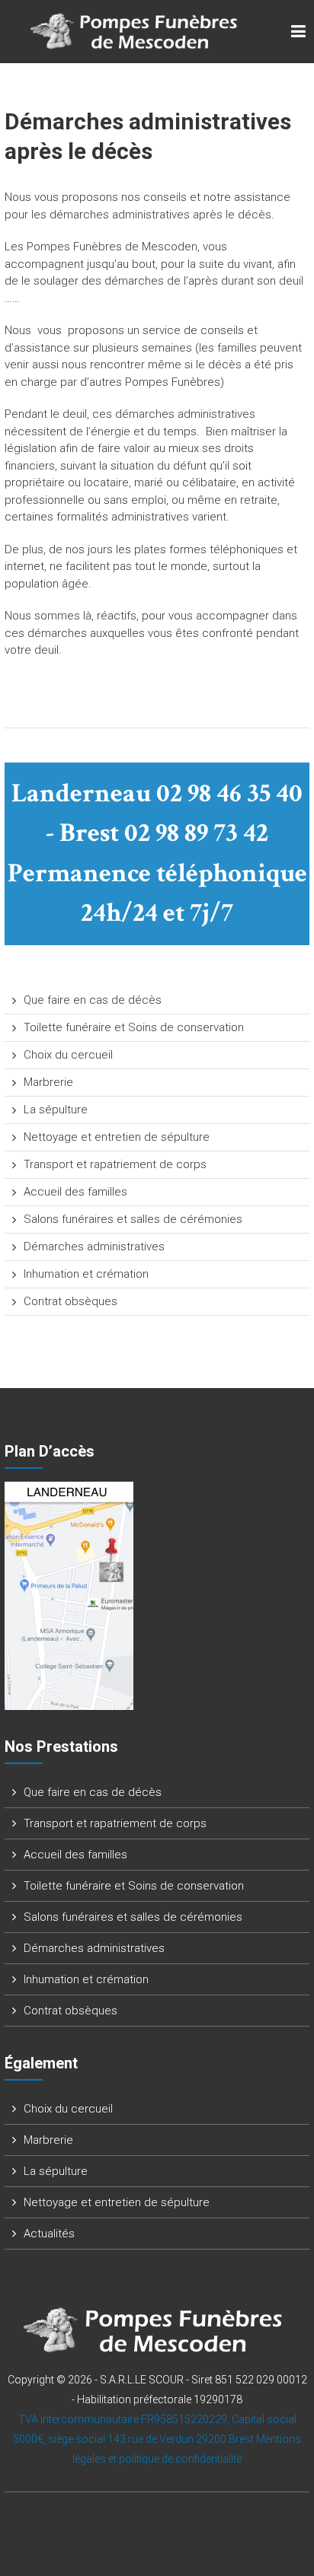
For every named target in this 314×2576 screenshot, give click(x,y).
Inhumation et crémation (86, 1274)
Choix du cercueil (68, 1055)
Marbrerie (48, 1082)
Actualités (49, 2234)
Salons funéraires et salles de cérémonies (133, 1219)
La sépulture (56, 1110)
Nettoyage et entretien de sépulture (117, 1137)
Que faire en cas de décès (93, 1000)
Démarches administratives (94, 1247)
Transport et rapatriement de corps (115, 1164)
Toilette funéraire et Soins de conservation (134, 1027)
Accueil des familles (75, 1192)
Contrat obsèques (70, 1301)
